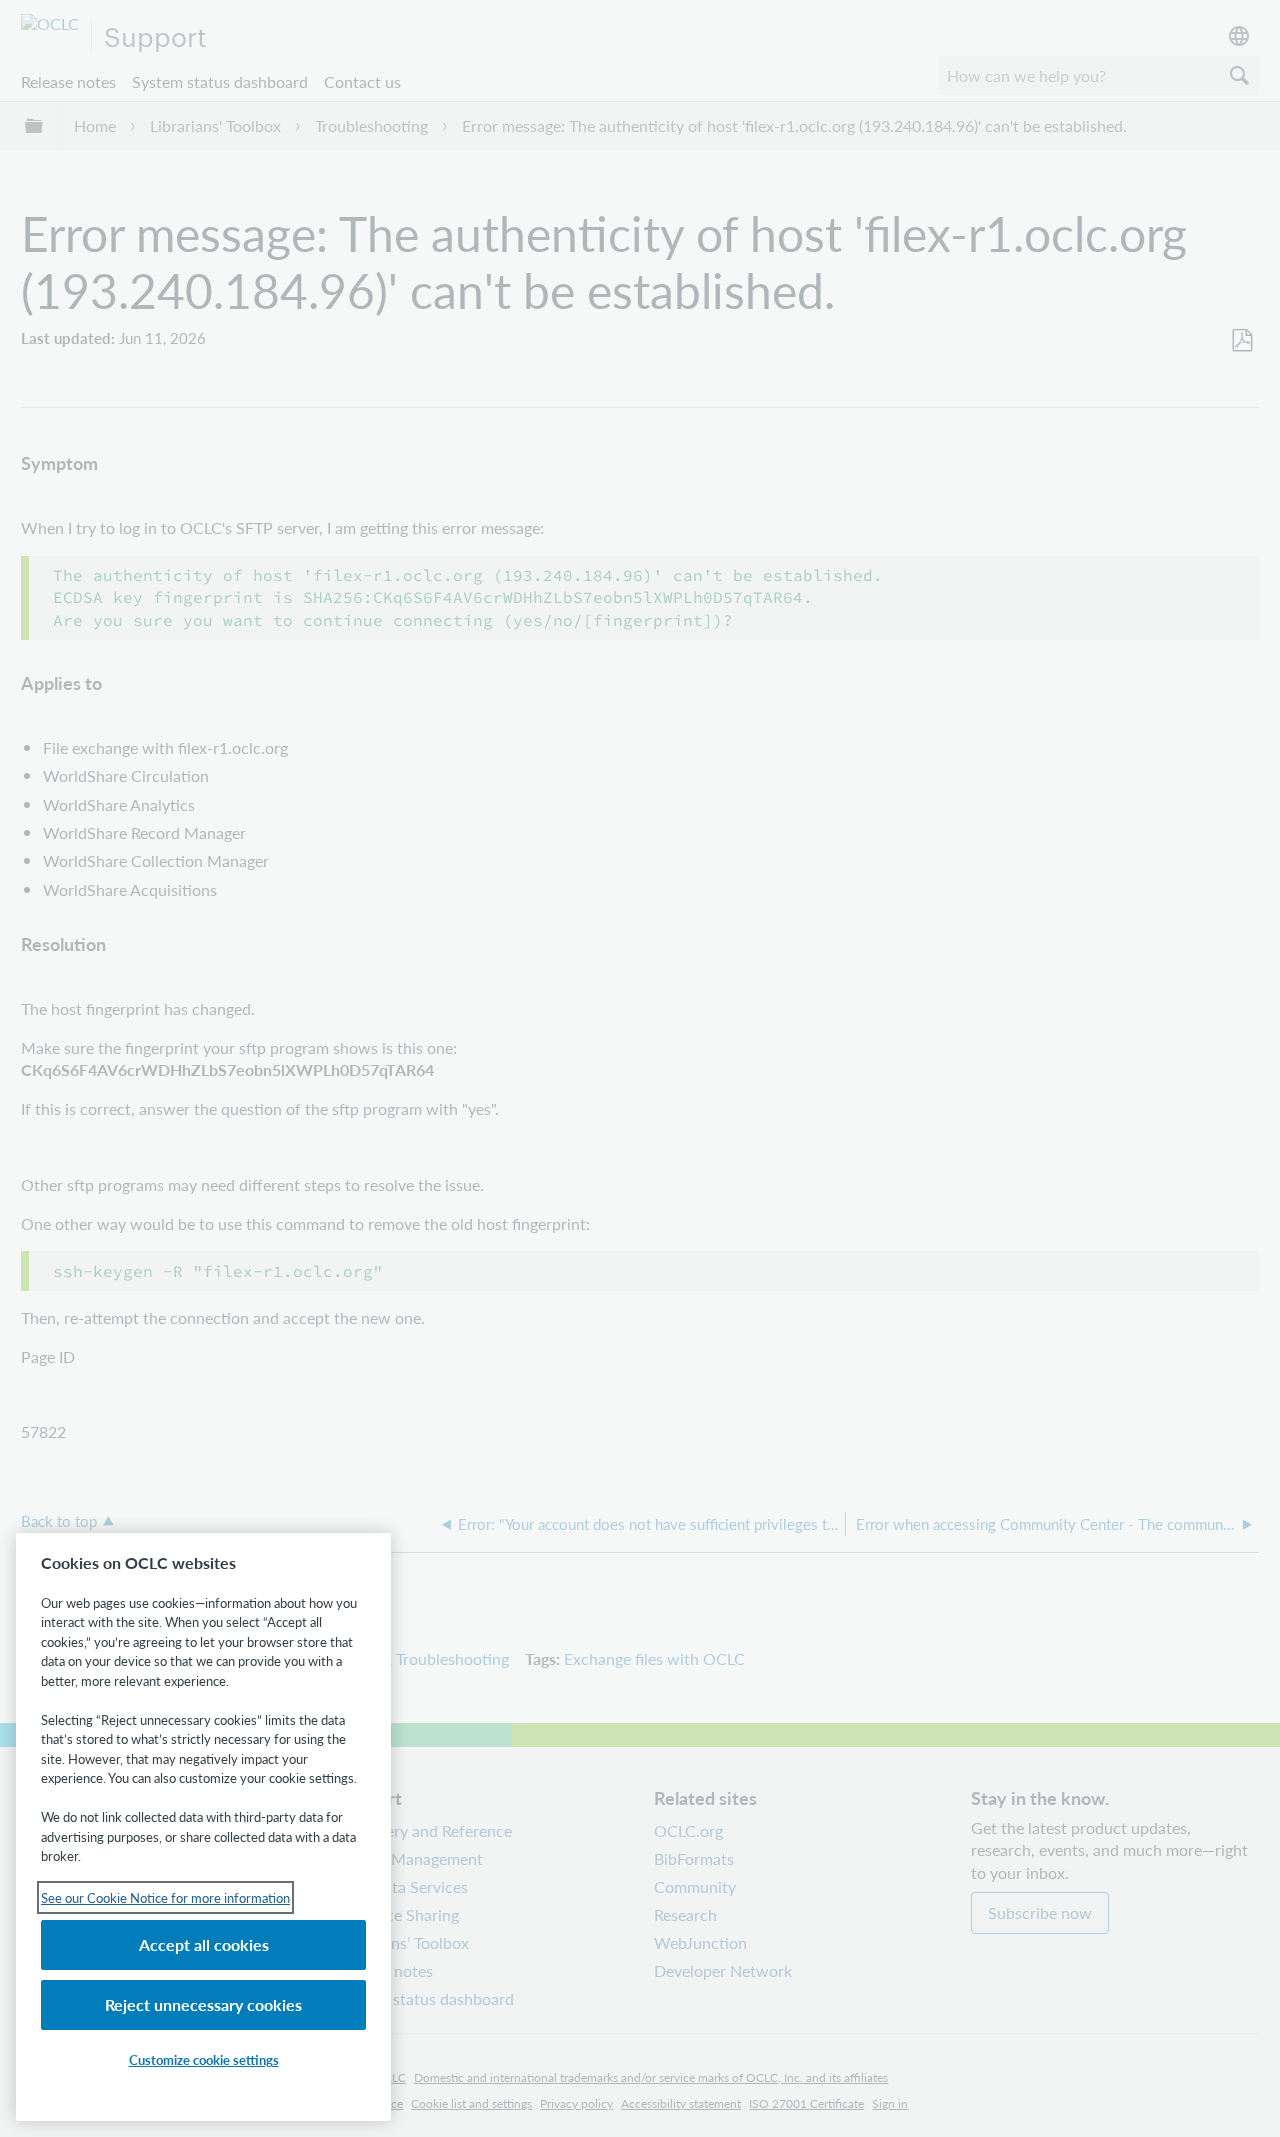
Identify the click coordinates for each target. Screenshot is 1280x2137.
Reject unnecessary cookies (203, 2004)
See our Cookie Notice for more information (165, 1897)
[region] (203, 1827)
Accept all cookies (204, 1944)
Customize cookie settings (204, 2059)
